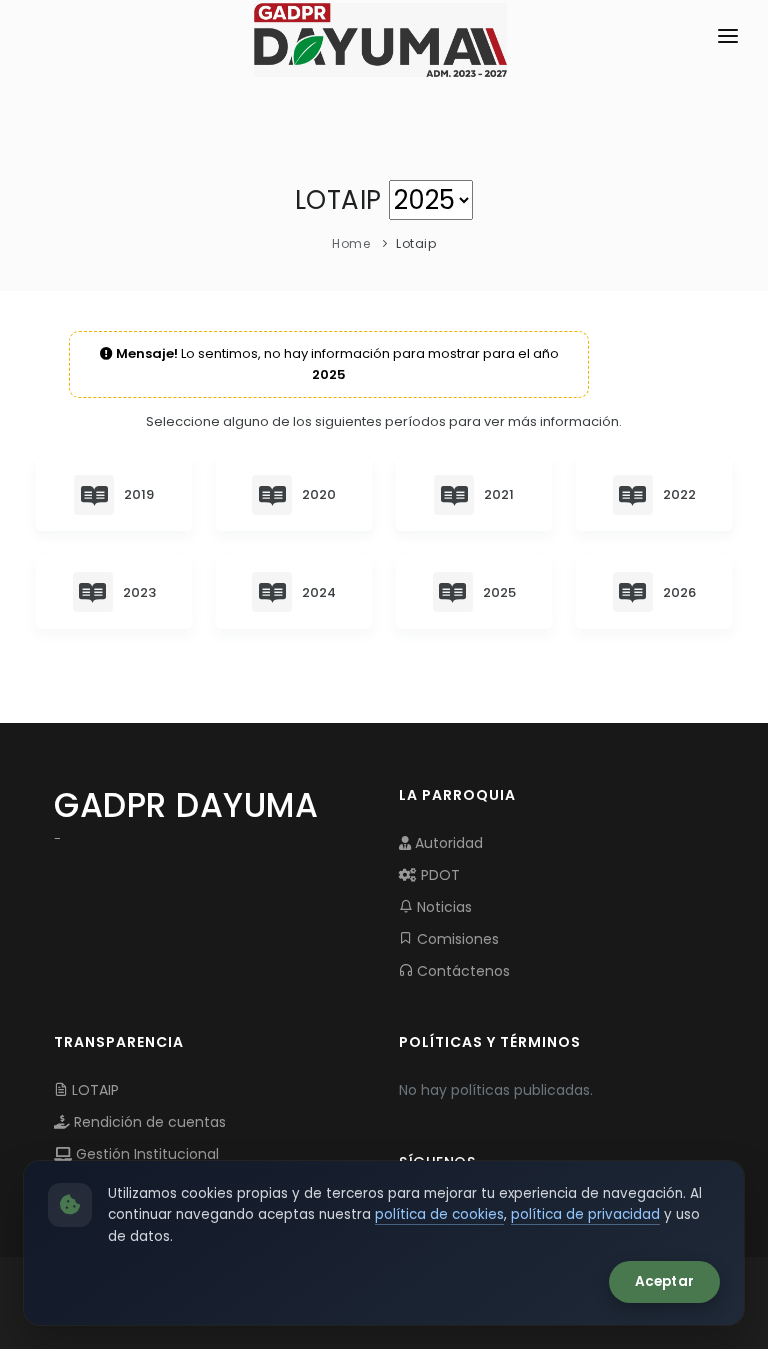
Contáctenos (461, 971)
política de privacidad (585, 1214)
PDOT (438, 875)
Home (351, 243)
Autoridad (447, 843)
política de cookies (439, 1214)
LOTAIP (93, 1090)
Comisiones (456, 939)
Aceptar (664, 1281)
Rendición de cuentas (148, 1122)
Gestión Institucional (145, 1154)
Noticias (442, 907)
